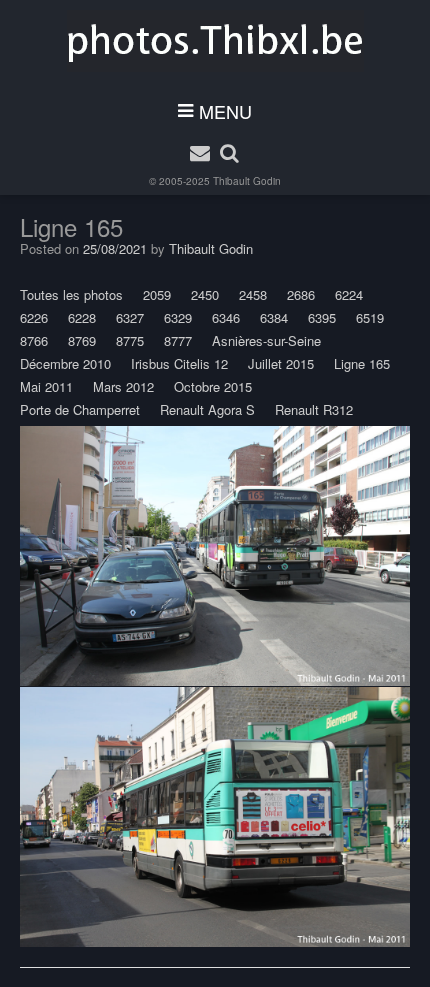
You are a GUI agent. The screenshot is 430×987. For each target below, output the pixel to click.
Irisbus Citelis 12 (179, 363)
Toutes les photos (71, 294)
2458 (253, 294)
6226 (34, 317)
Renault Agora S (207, 409)
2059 (157, 294)
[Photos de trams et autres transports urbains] (215, 41)
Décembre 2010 (65, 363)
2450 (205, 294)
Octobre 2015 (213, 386)
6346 (226, 317)
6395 (322, 317)
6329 (178, 317)
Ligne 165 (362, 363)
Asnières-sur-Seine (266, 340)
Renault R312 (314, 409)
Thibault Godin (247, 181)
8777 (178, 340)
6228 (82, 317)
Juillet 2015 (281, 363)
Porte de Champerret (80, 409)
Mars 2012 (123, 386)
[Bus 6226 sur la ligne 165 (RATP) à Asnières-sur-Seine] (215, 817)
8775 (130, 340)
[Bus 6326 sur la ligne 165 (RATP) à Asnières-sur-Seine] (215, 556)
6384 (274, 317)
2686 (301, 294)
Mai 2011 (46, 386)
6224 (349, 294)
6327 (130, 317)
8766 (34, 340)
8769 (82, 340)
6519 (370, 317)
